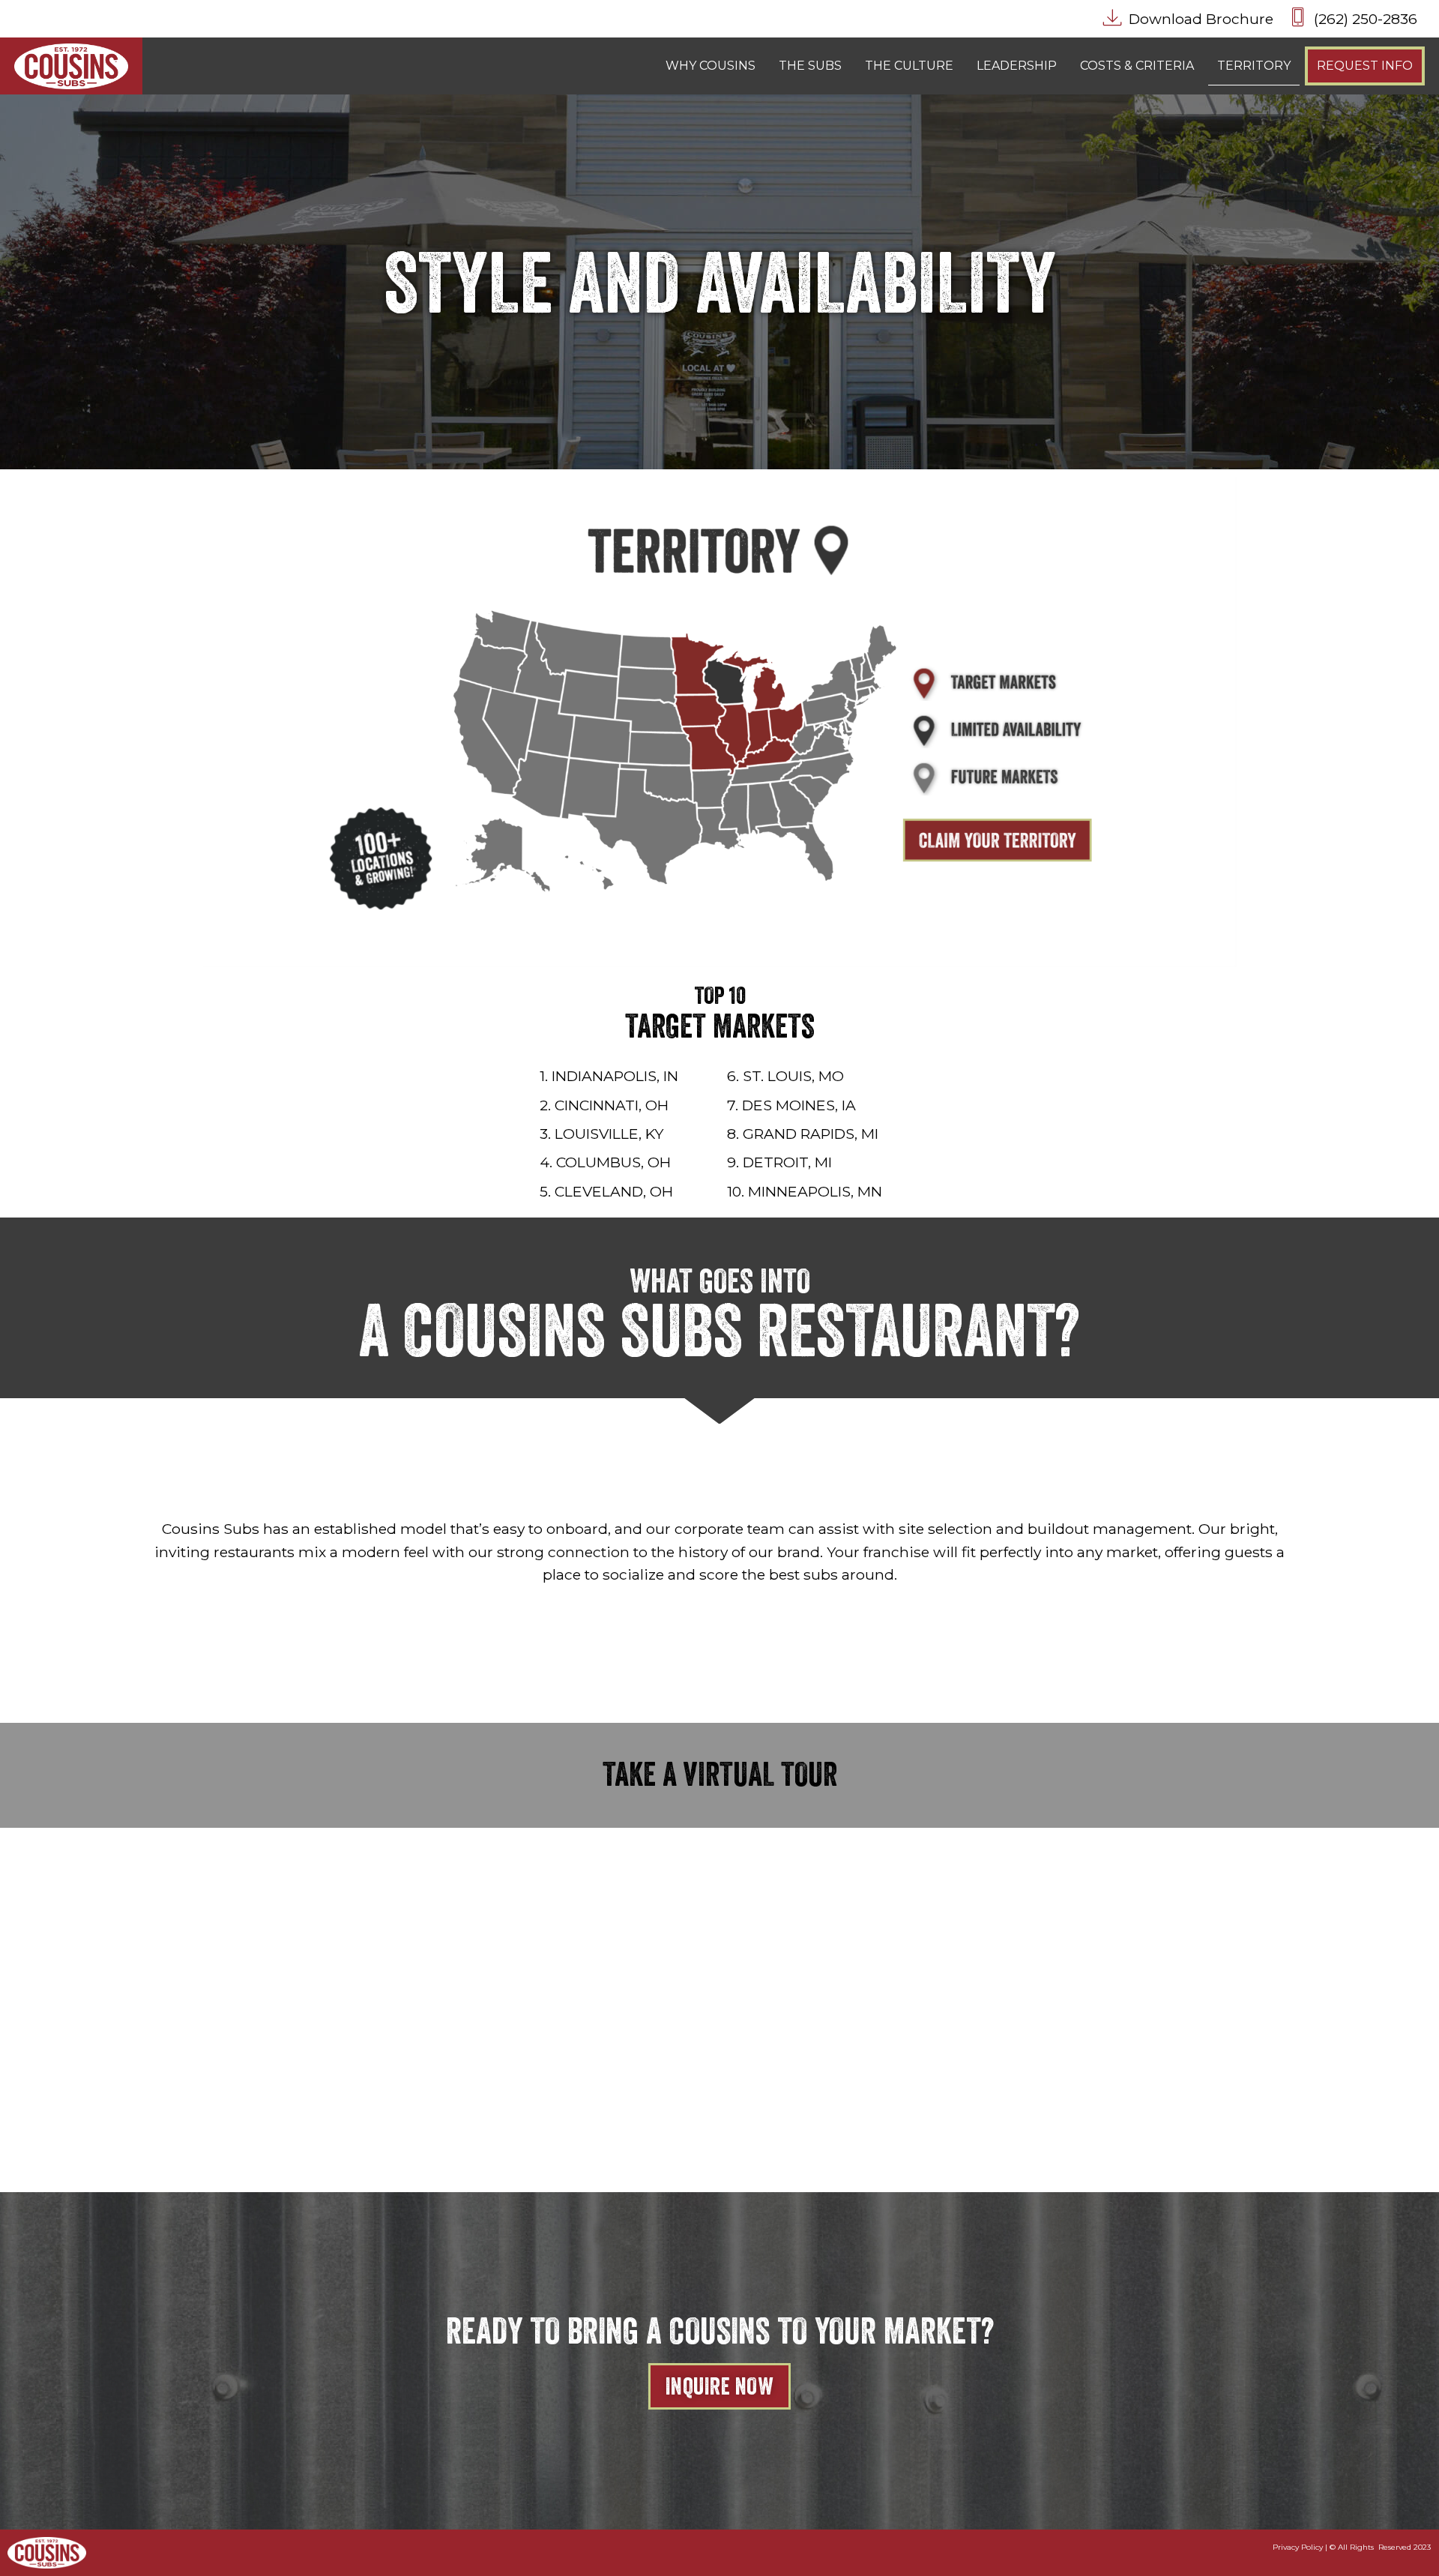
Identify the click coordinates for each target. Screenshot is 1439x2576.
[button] (1351, 19)
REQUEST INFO (1365, 66)
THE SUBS (810, 66)
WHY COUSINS (711, 66)
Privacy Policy (1298, 2547)
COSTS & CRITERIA (1137, 66)
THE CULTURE (909, 66)
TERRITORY (1254, 66)
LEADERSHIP (1017, 66)
